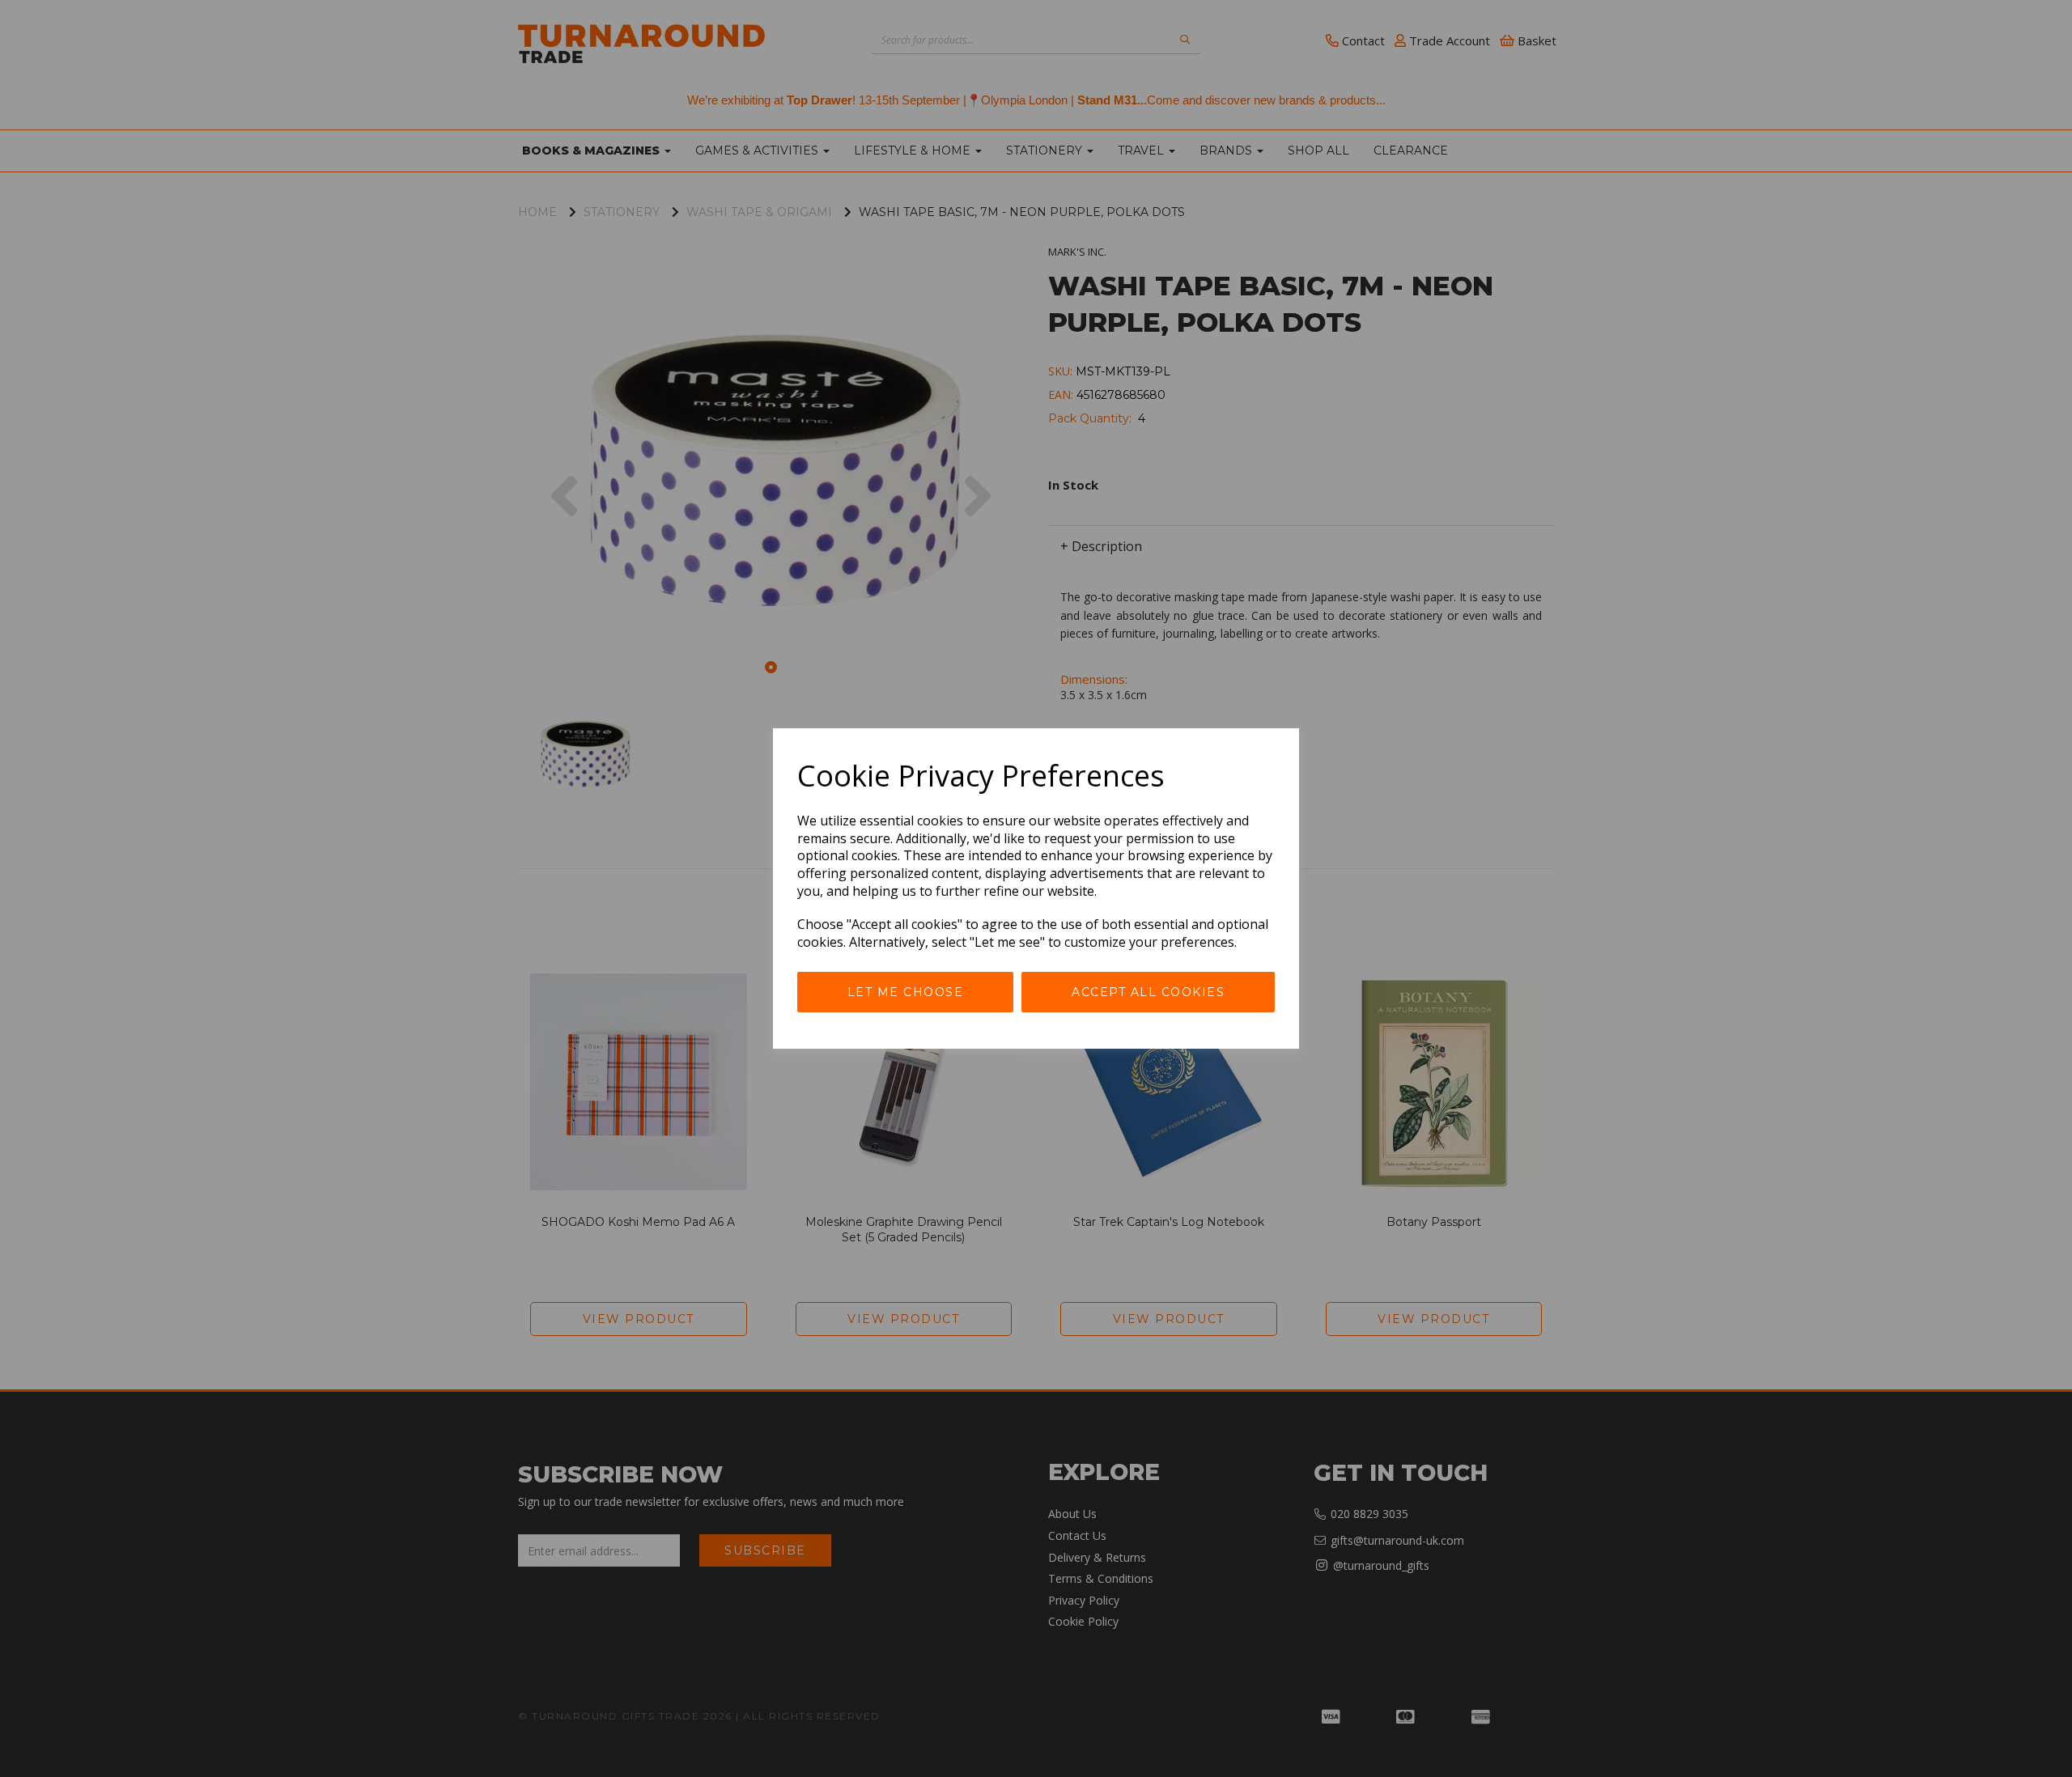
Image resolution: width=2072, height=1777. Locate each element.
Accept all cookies (1148, 992)
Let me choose (906, 992)
